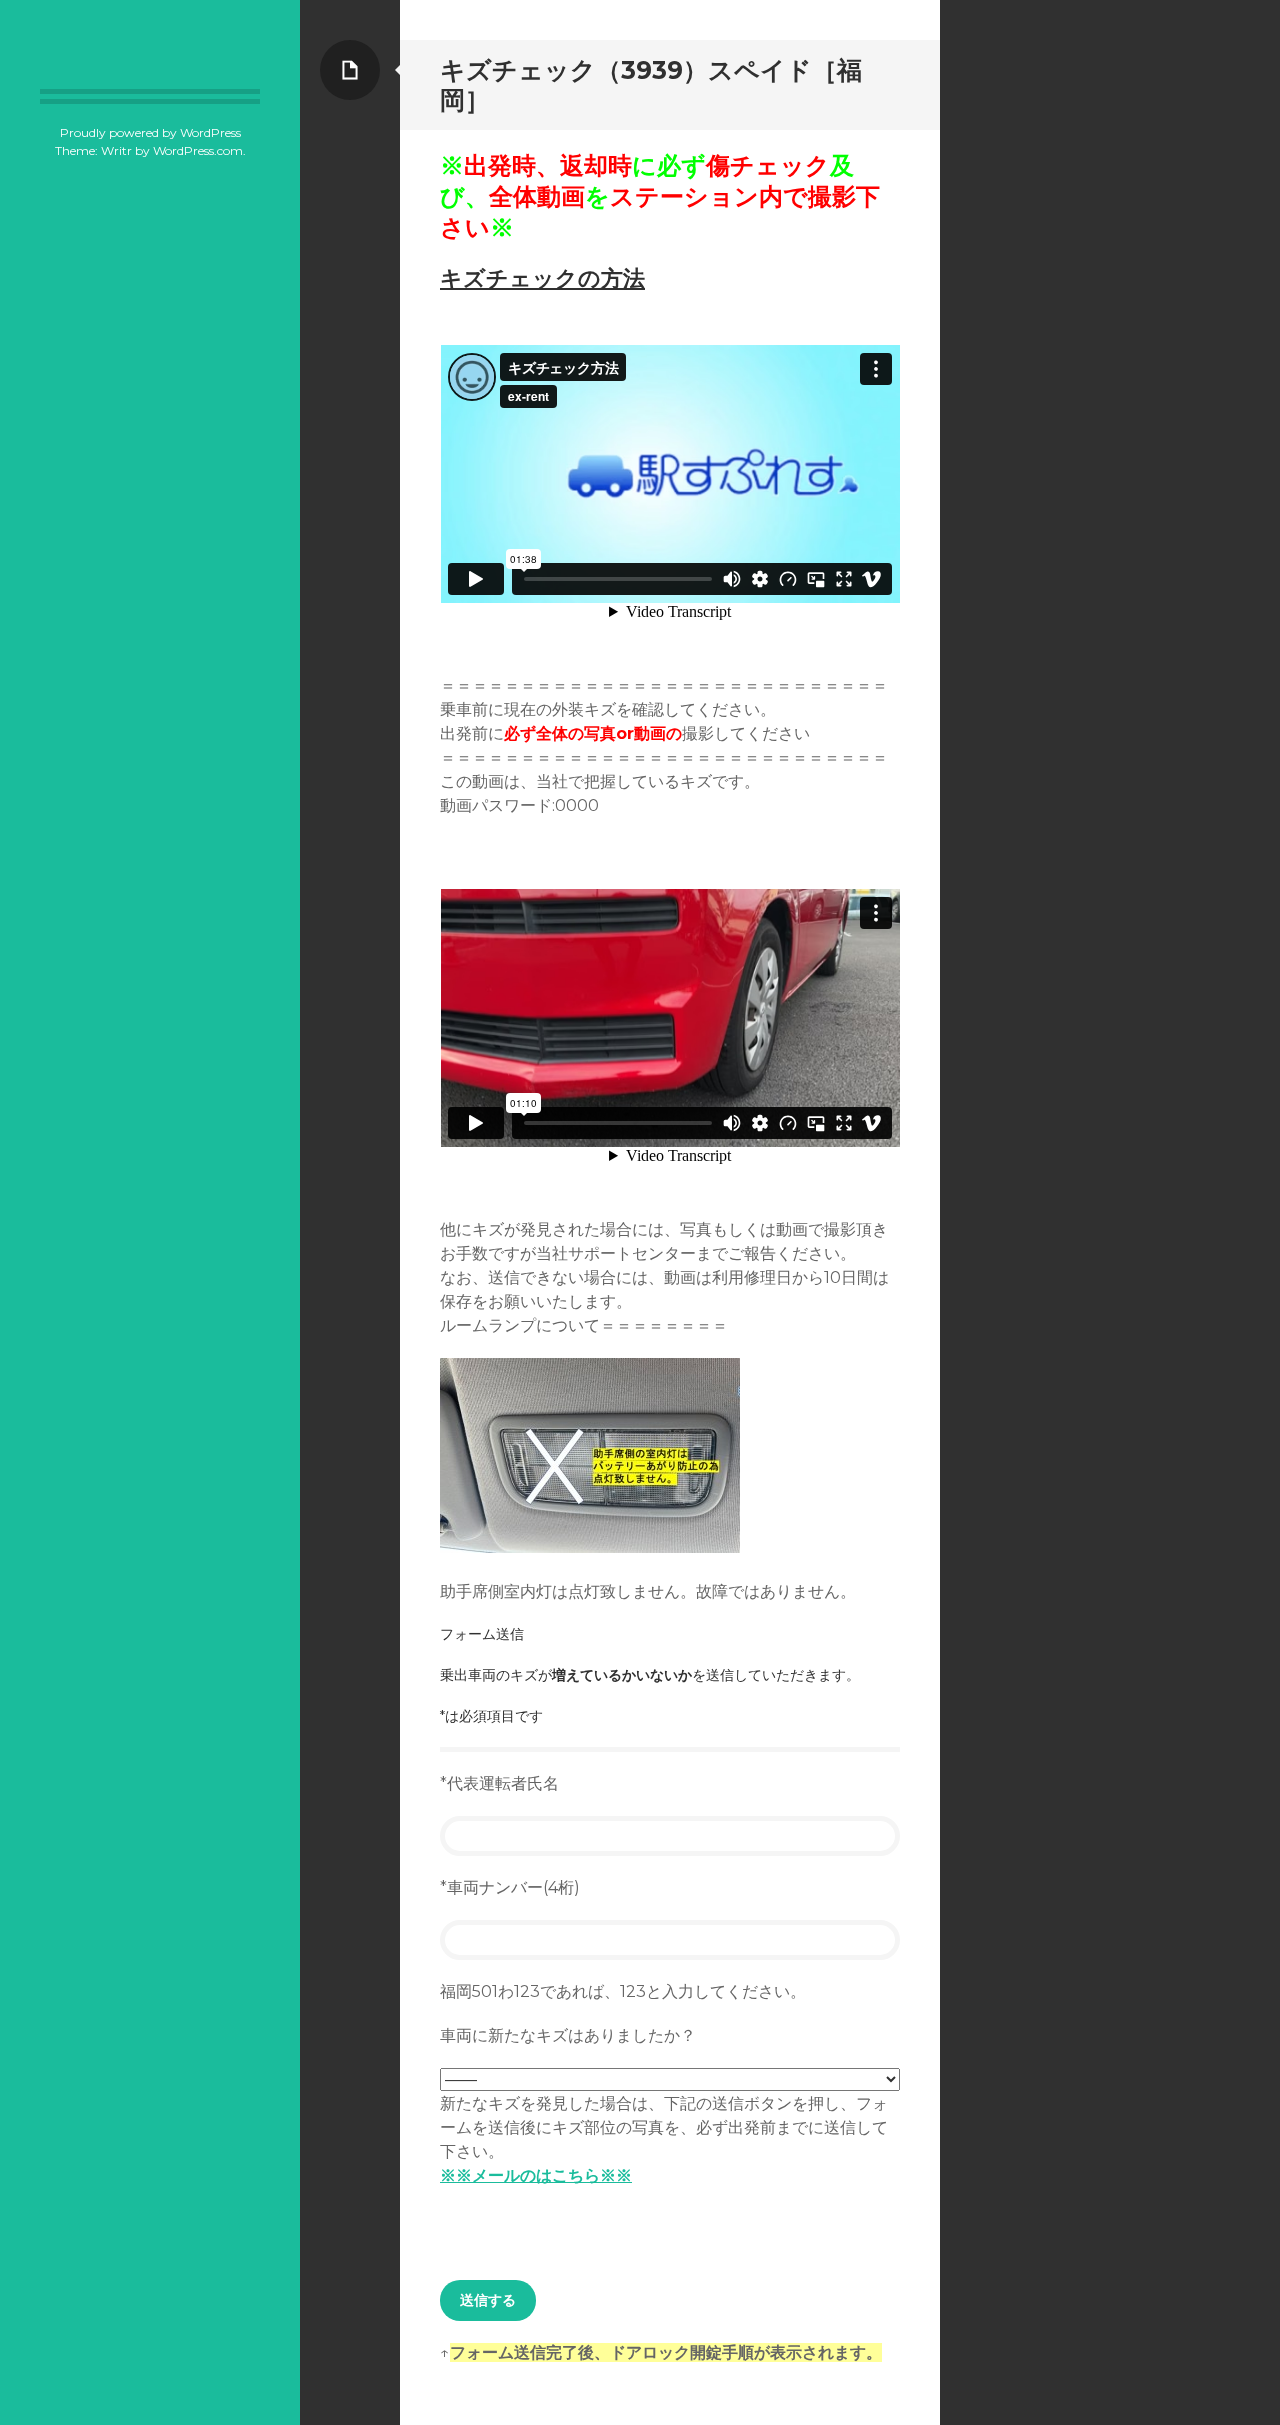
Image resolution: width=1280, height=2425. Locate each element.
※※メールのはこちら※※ (536, 2175)
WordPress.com (198, 150)
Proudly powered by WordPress (150, 132)
